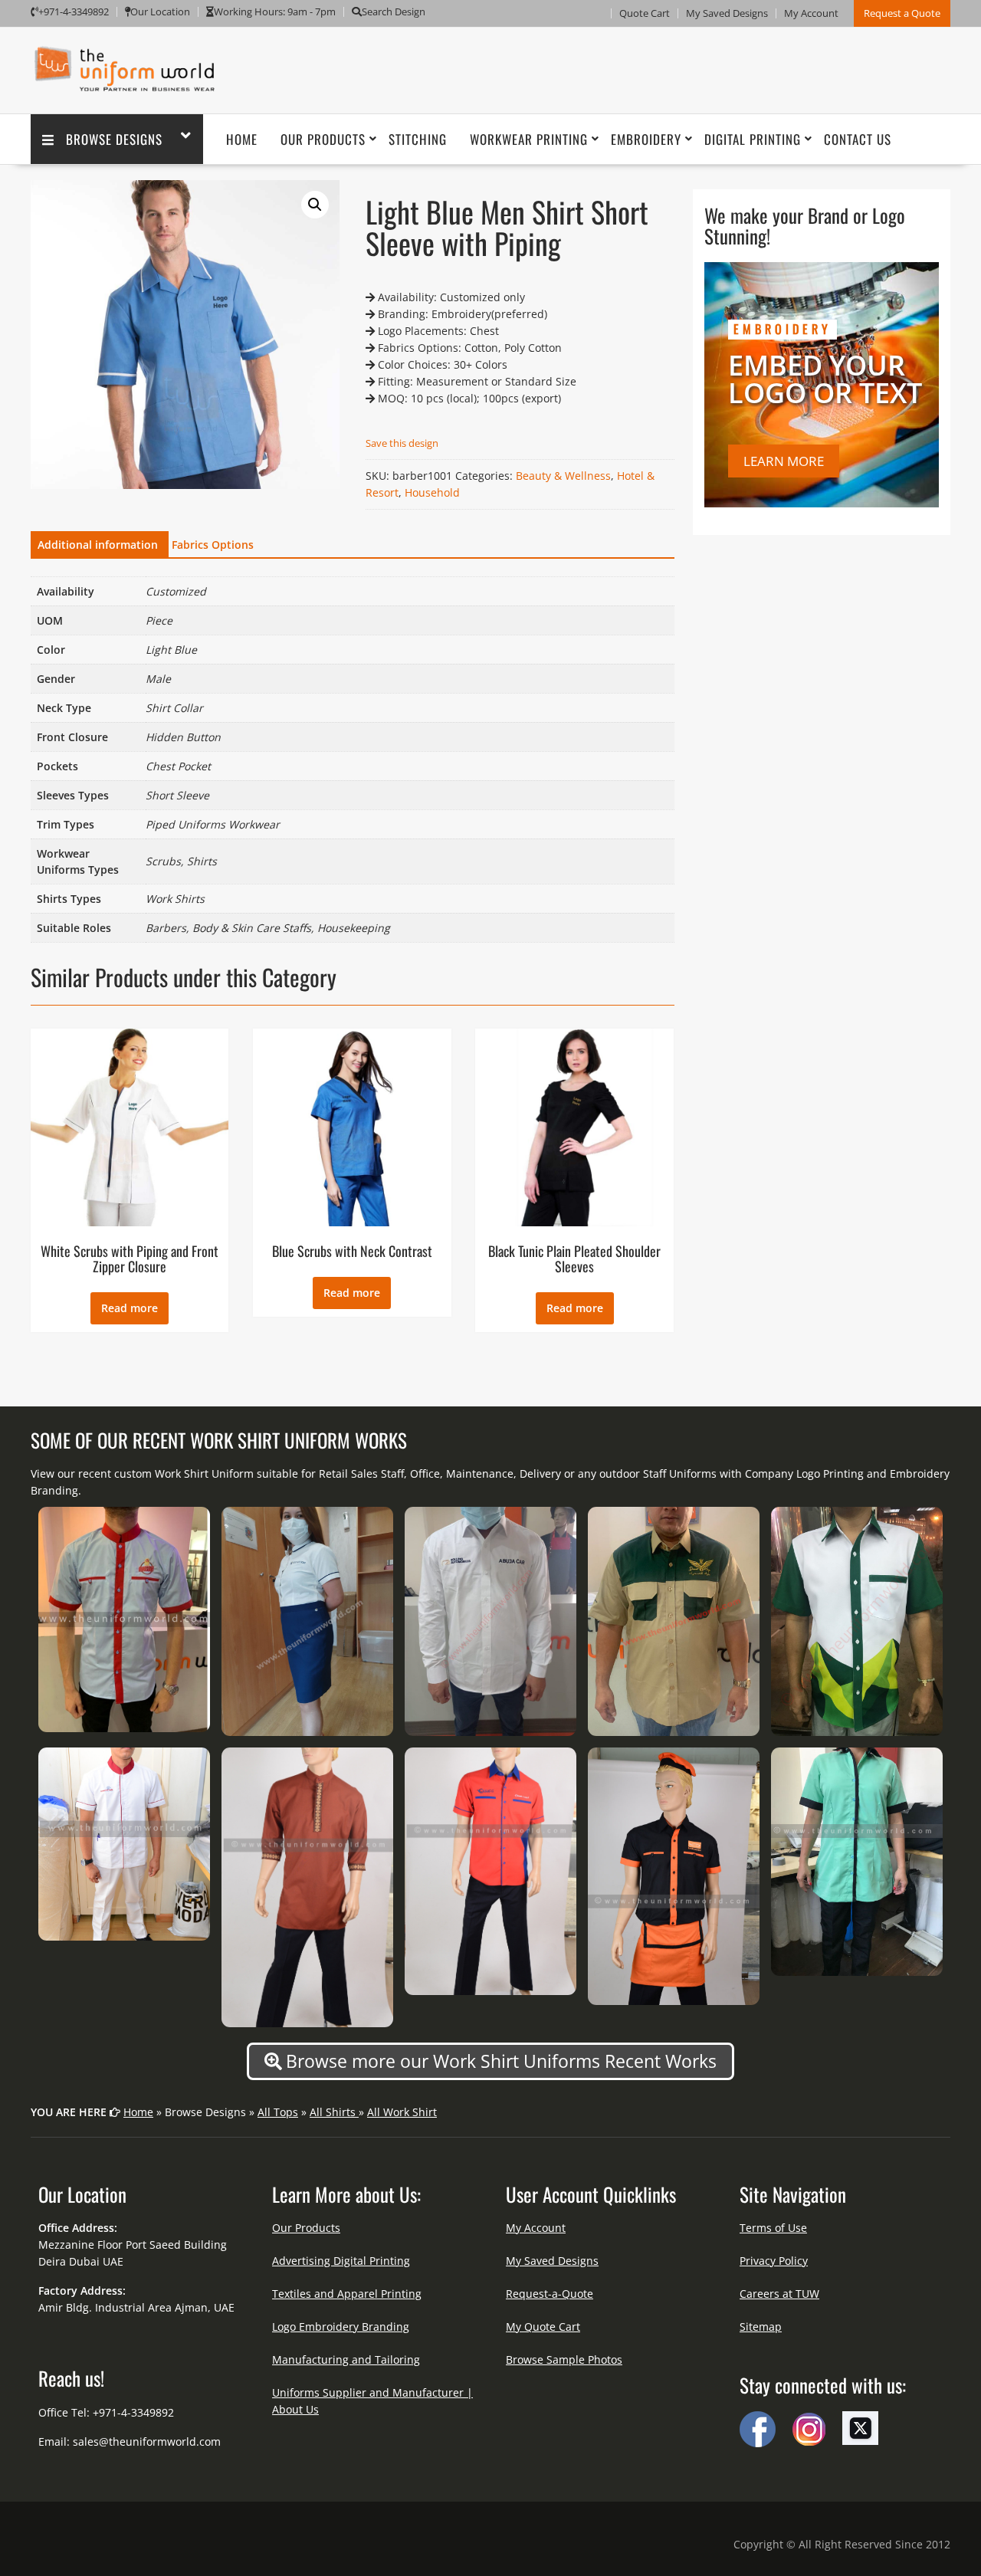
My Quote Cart (543, 2327)
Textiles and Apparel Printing (347, 2294)
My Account (811, 13)
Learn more (784, 461)
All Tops (278, 2112)
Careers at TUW (779, 2294)
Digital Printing (753, 139)
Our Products (323, 139)
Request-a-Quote (550, 2294)
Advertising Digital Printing (341, 2261)
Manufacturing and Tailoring (346, 2359)
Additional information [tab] (98, 545)
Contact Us (858, 139)
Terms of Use (773, 2228)
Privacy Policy (774, 2261)
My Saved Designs (727, 13)
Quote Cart (645, 13)
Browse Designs (114, 139)
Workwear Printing (529, 139)
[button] (315, 205)
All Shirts (334, 2112)
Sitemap (761, 2327)
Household (432, 492)
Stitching (418, 139)
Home (242, 139)
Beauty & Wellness (563, 476)
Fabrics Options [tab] (213, 545)
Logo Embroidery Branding (341, 2327)
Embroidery (646, 139)
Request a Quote (902, 13)
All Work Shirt (402, 2112)
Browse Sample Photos (564, 2359)
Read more (130, 1308)
